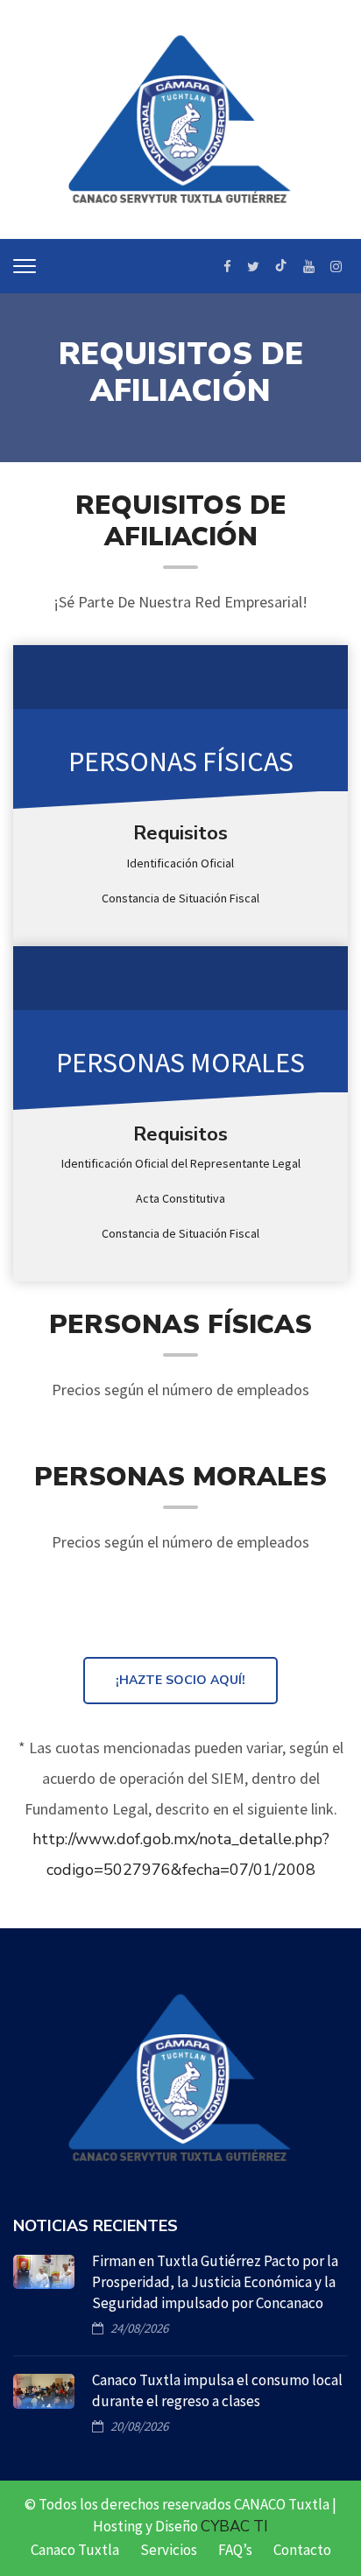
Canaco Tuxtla (75, 2550)
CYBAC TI (234, 2527)
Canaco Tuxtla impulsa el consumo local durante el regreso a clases (217, 2390)
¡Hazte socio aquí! (180, 1680)
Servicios (169, 2550)
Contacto (302, 2550)
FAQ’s (235, 2550)
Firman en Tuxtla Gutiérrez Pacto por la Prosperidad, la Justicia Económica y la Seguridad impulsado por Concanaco (215, 2282)
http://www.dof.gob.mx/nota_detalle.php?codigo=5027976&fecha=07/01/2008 (181, 1854)
